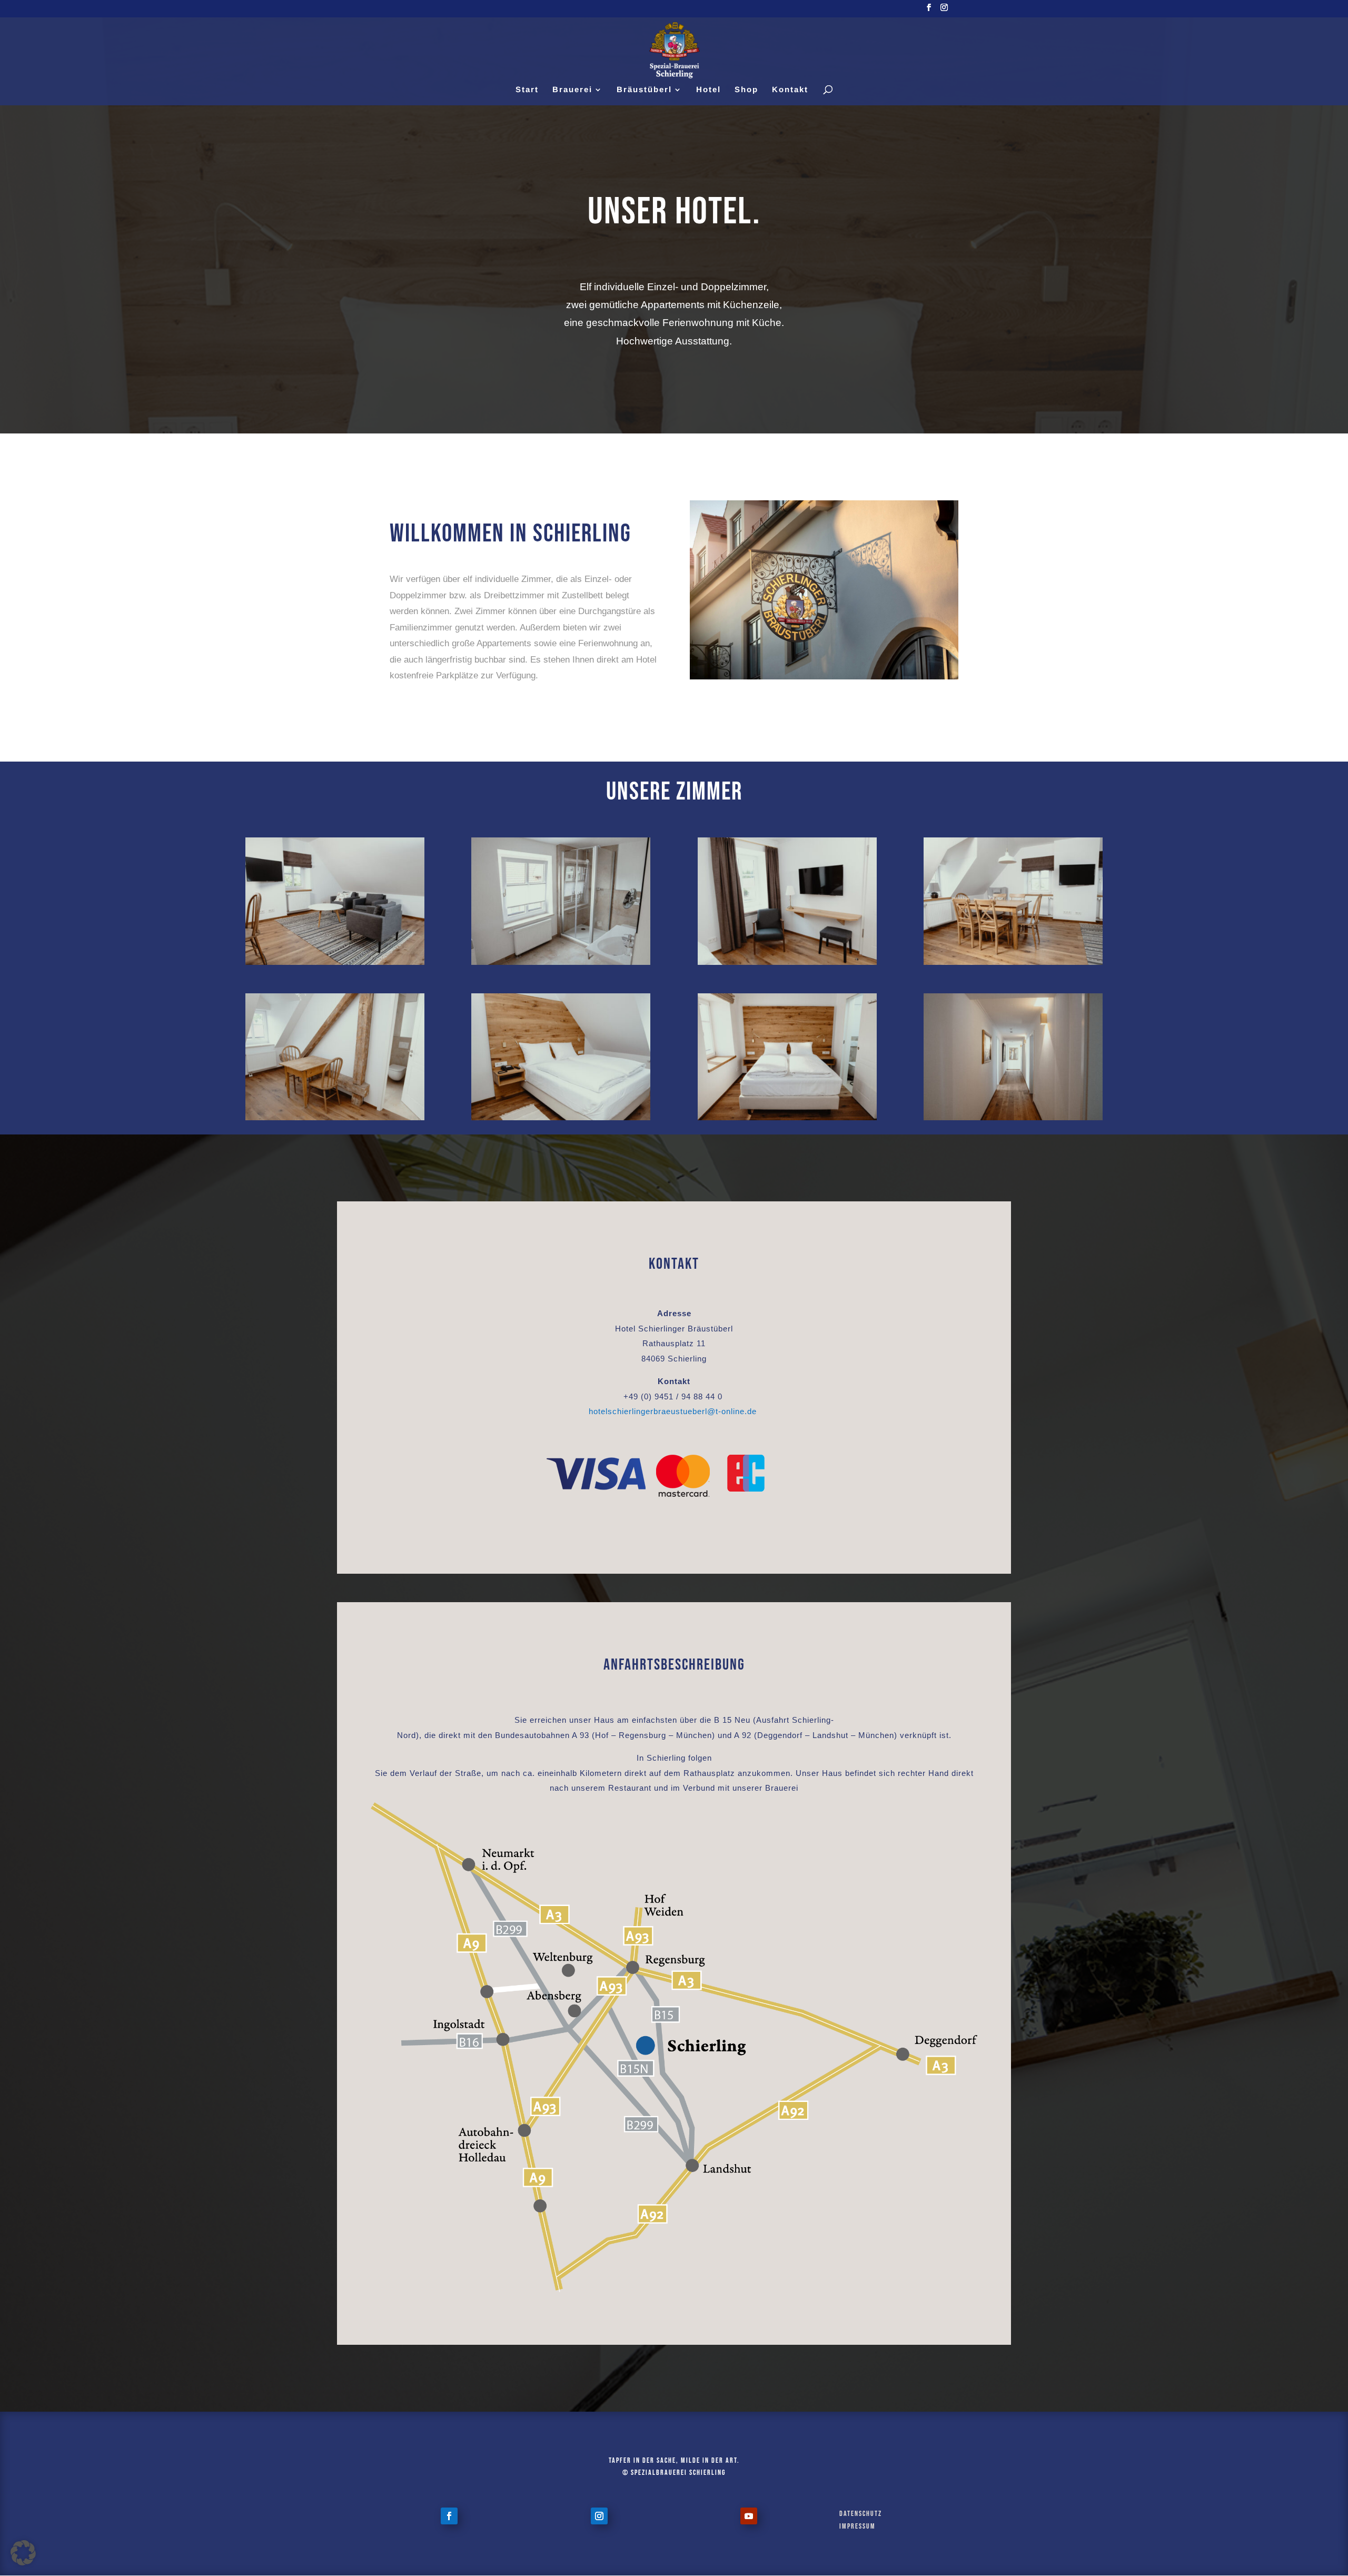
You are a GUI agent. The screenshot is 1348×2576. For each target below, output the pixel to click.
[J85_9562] (335, 1118)
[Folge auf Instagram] (599, 2516)
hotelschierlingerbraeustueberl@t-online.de (673, 1411)
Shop (746, 90)
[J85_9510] (1013, 962)
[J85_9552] (561, 962)
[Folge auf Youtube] (749, 2516)
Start (527, 90)
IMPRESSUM (858, 2526)
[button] (23, 2553)
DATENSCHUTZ (861, 2514)
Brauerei (572, 90)
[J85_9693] (787, 1118)
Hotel (708, 90)
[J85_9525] (335, 962)
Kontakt (790, 90)
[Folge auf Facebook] (449, 2516)
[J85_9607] (561, 1118)
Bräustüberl (644, 90)
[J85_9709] (787, 962)
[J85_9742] (1013, 1118)
